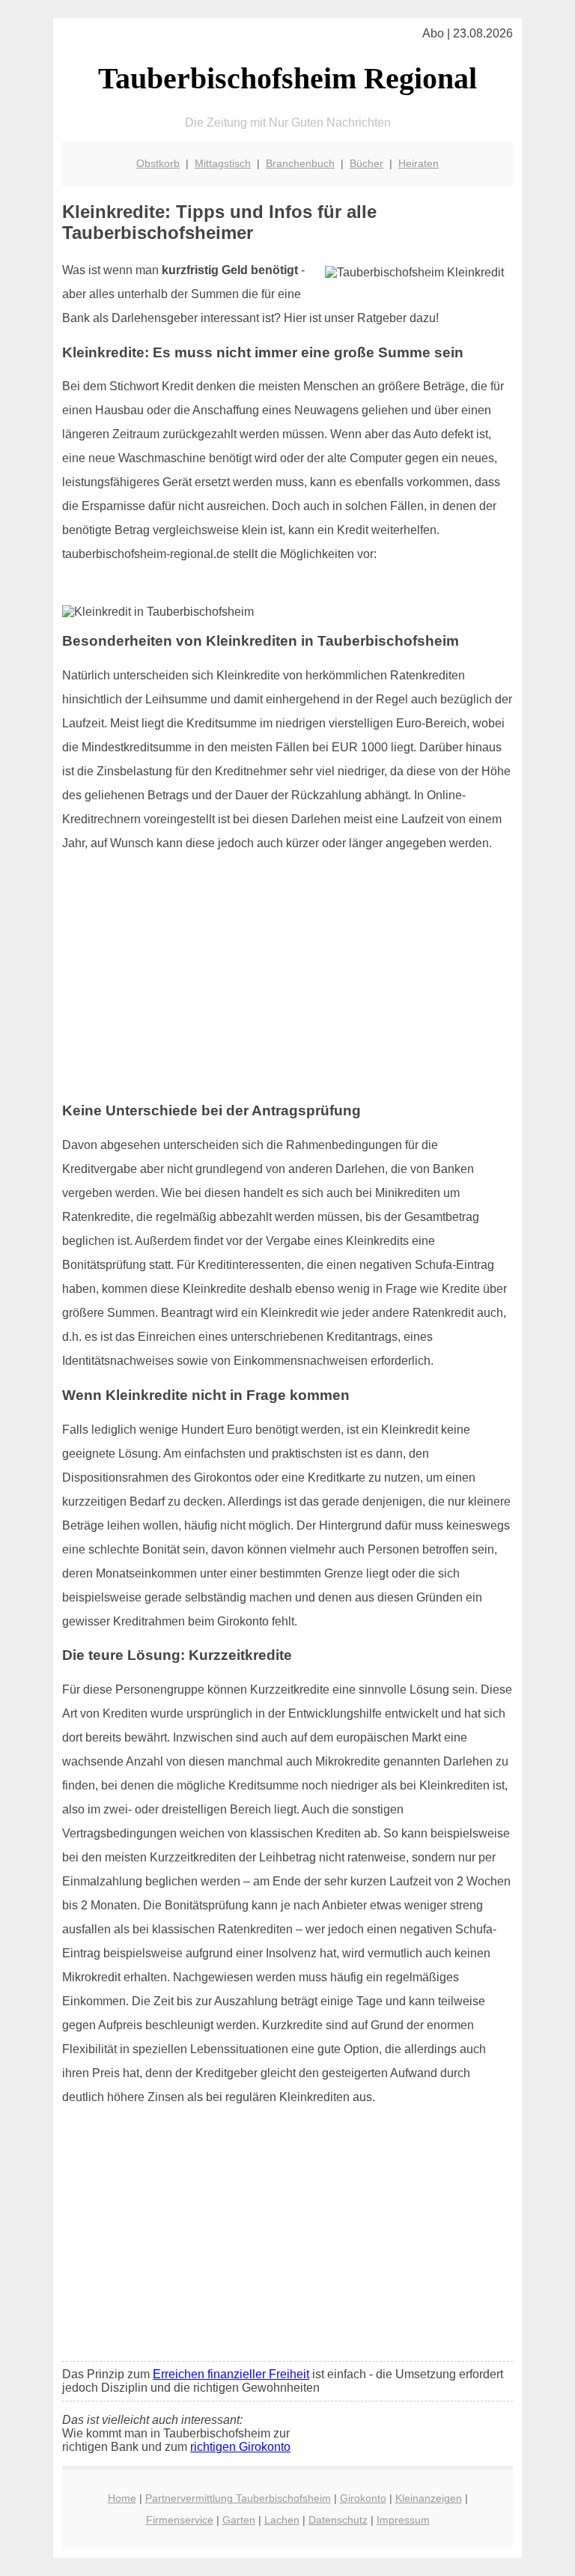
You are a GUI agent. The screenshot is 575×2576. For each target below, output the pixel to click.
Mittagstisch (223, 163)
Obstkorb (158, 163)
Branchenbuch (300, 163)
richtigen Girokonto (240, 2447)
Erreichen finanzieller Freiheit (231, 2374)
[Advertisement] (287, 984)
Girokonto (363, 2498)
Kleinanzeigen (429, 2498)
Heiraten (419, 163)
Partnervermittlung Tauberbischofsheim (238, 2498)
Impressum (403, 2520)
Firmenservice (180, 2520)
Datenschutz (338, 2520)
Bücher (366, 163)
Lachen (282, 2520)
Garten (239, 2520)
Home (122, 2498)
